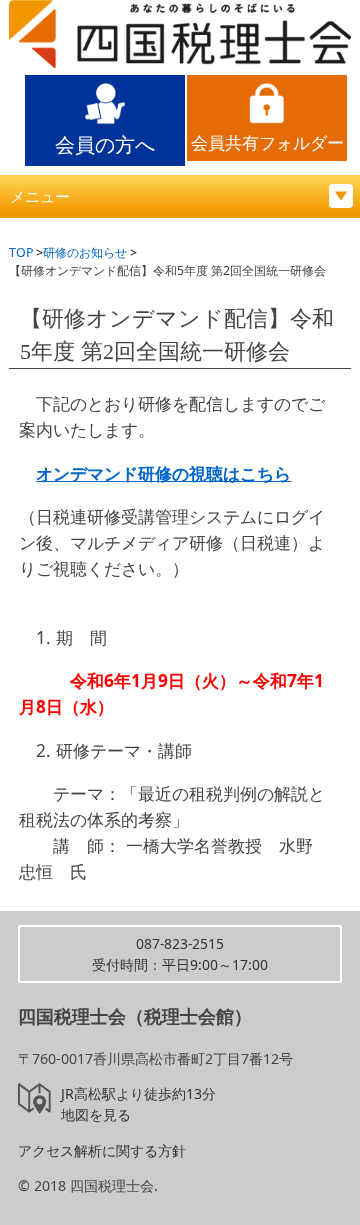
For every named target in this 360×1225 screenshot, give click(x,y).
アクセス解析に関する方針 (102, 1150)
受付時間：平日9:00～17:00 (180, 954)
